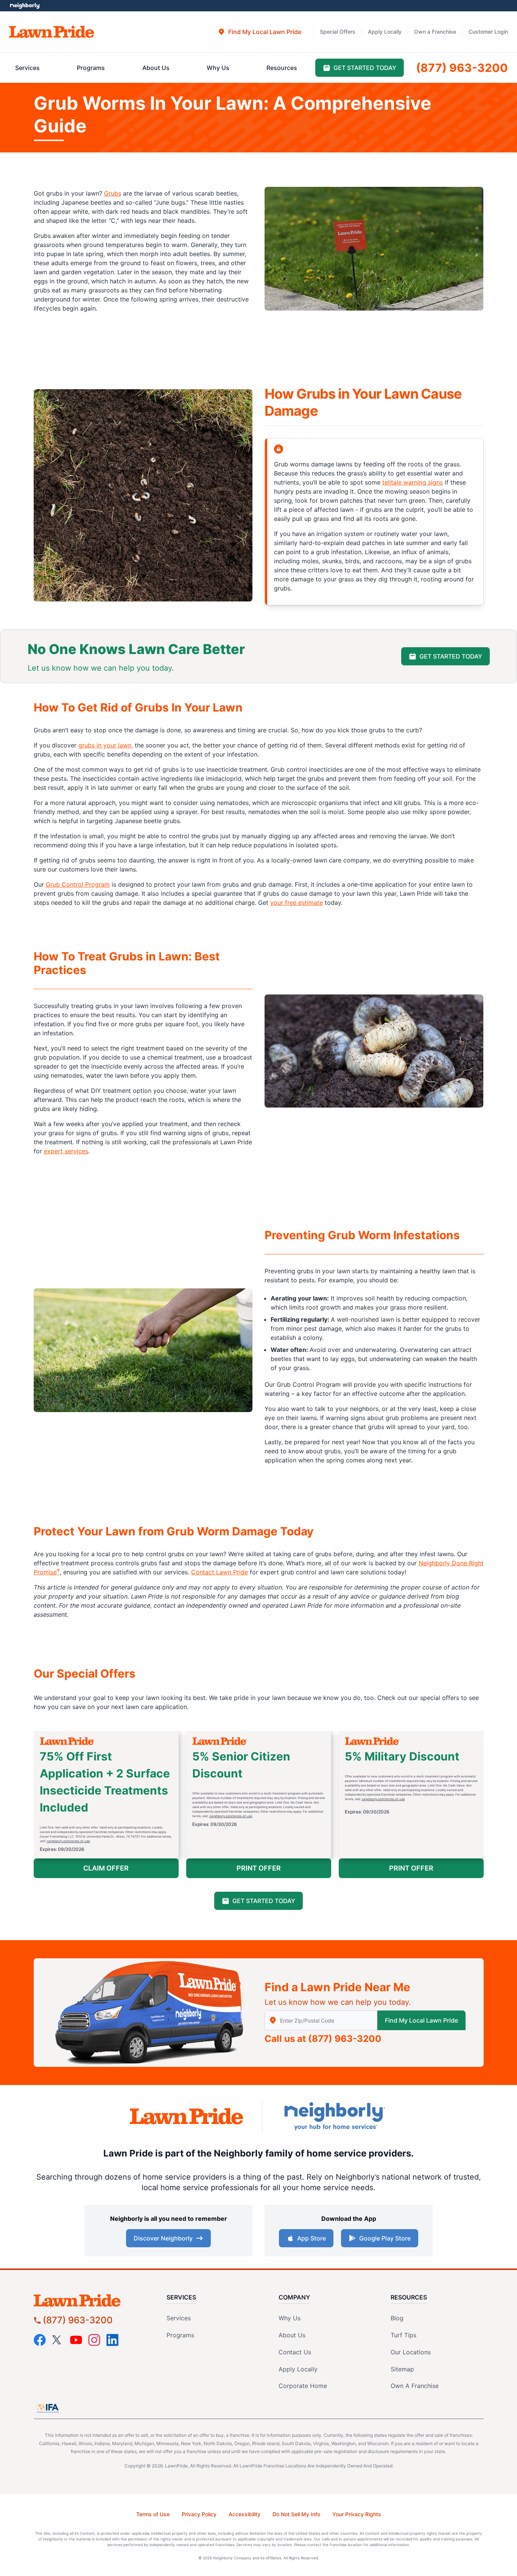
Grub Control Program (78, 884)
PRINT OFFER (259, 1868)
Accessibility (244, 2514)
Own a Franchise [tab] (435, 32)
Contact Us (295, 2352)
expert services (66, 1151)
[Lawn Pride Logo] (91, 2300)
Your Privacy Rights (357, 2514)
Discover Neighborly (163, 2238)
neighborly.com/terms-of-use (69, 1841)
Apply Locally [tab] (385, 32)
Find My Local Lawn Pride (421, 2020)
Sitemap (402, 2369)
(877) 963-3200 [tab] (462, 68)
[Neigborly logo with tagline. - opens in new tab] (334, 2116)
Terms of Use (153, 2514)
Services (179, 2318)
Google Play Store (385, 2238)
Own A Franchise (415, 2386)
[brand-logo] (187, 2116)
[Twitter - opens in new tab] (58, 2340)
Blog (397, 2318)
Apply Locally (298, 2369)
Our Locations (411, 2352)
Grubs (113, 193)
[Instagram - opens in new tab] (94, 2340)
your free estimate (297, 903)
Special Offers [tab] (338, 32)
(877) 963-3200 (345, 2039)
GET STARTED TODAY (451, 656)
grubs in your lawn (105, 745)
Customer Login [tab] (488, 32)
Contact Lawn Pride (220, 1572)
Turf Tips (403, 2335)
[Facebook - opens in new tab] (40, 2340)
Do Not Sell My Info (296, 2514)
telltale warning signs (413, 482)
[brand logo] (52, 32)
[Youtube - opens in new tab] (76, 2340)
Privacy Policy (199, 2514)
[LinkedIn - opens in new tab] (112, 2340)
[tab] (259, 32)
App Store (311, 2238)
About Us (292, 2335)
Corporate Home (303, 2386)
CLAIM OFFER (106, 1868)
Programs (180, 2335)
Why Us (290, 2318)
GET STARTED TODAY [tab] (365, 68)
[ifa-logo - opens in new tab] (48, 2408)
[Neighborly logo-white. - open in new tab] (25, 6)
